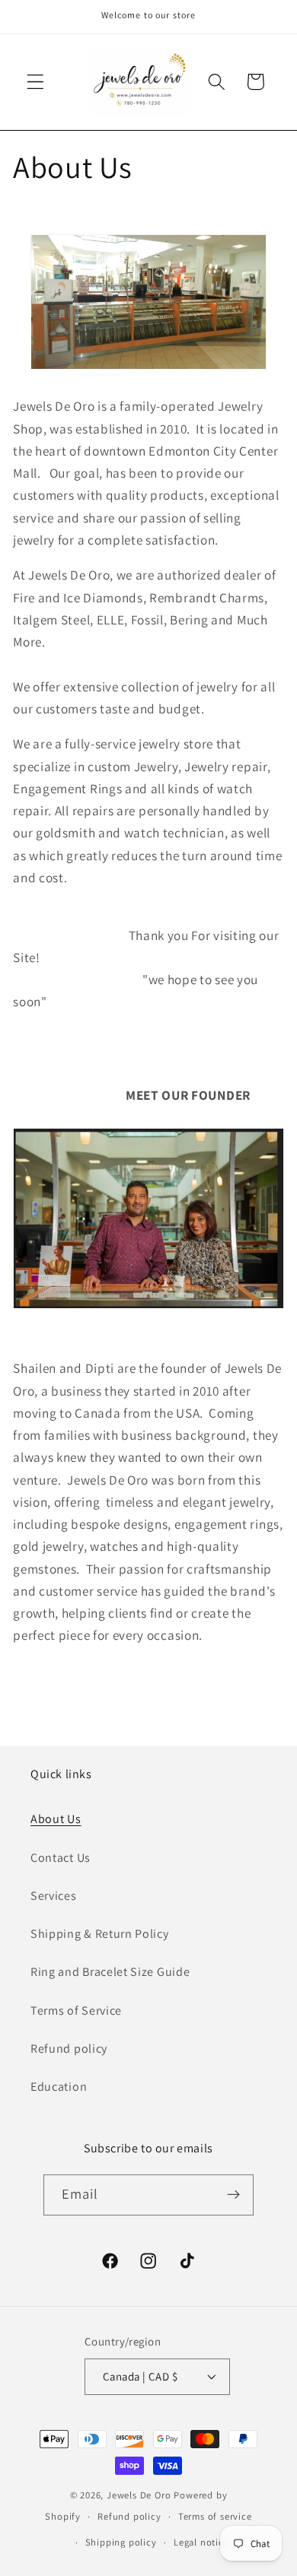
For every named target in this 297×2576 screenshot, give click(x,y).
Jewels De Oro (140, 2495)
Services (54, 1896)
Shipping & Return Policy (100, 1934)
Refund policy (69, 2049)
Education (59, 2087)
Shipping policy (121, 2542)
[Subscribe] (234, 2195)
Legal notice (201, 2542)
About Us (56, 1819)
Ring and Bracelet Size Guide (110, 1972)
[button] (35, 82)
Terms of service (215, 2516)
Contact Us (61, 1858)
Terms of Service (76, 2011)
